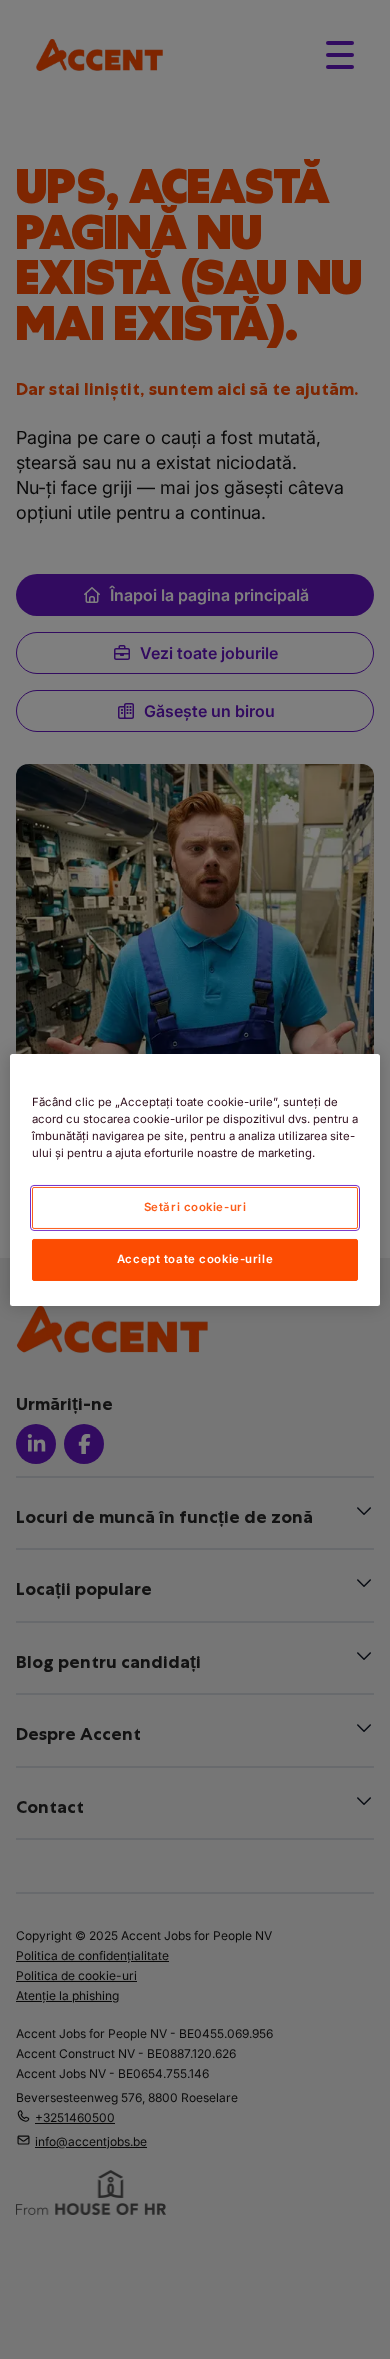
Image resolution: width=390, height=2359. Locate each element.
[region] (195, 1179)
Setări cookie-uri (195, 1207)
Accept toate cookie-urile (195, 1259)
